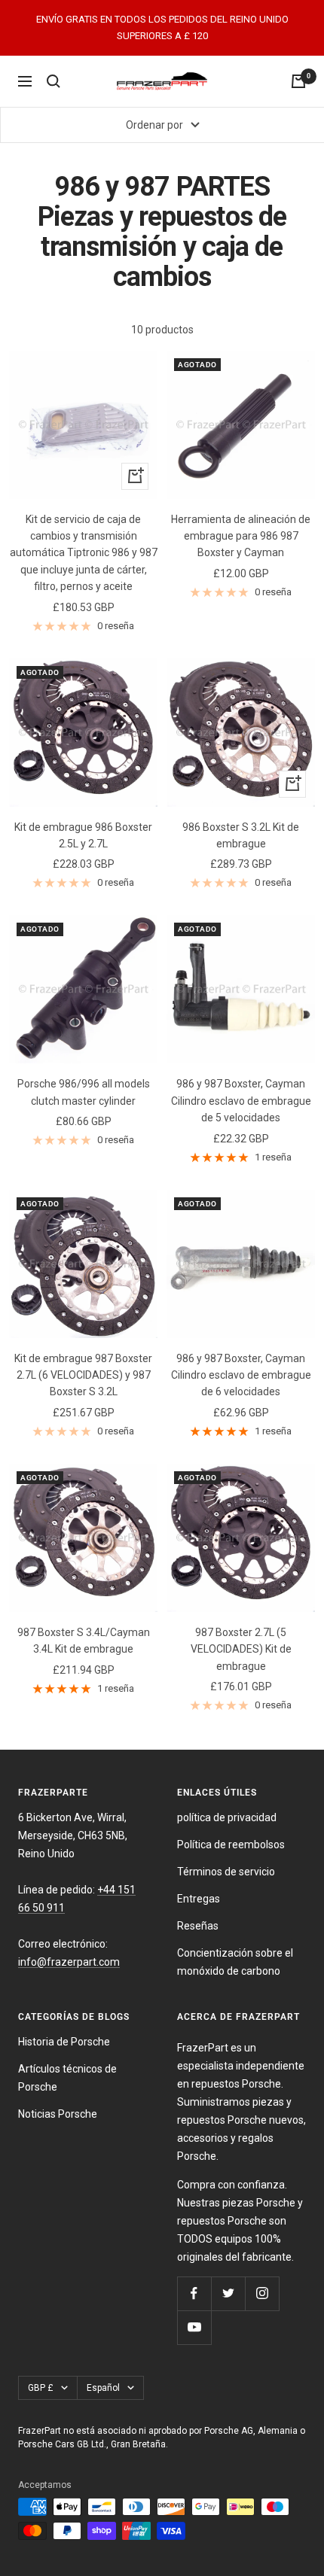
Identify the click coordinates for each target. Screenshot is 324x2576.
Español (103, 2388)
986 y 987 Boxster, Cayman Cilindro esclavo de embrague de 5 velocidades (241, 1101)
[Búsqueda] (53, 81)
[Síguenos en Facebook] (194, 2293)
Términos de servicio (226, 1872)
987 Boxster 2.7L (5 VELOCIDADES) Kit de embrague (241, 1649)
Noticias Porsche (58, 2114)
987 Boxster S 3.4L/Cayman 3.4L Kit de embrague (84, 1641)
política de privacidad (227, 1817)
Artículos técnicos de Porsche (67, 2078)
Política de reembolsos (231, 1845)
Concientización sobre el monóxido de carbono (235, 1962)
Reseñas (198, 1926)
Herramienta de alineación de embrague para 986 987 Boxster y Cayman (241, 536)
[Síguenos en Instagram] (262, 2293)
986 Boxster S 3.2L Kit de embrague (241, 835)
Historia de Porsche (64, 2042)
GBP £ (41, 2388)
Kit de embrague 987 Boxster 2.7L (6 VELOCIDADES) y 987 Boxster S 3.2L (83, 1375)
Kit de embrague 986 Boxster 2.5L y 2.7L (83, 835)
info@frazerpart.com (69, 1962)
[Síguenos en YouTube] (194, 2327)
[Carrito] (298, 81)
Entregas (199, 1899)
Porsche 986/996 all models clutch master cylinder (84, 1092)
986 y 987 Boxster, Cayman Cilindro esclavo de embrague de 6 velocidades (241, 1375)
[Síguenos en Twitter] (228, 2293)
